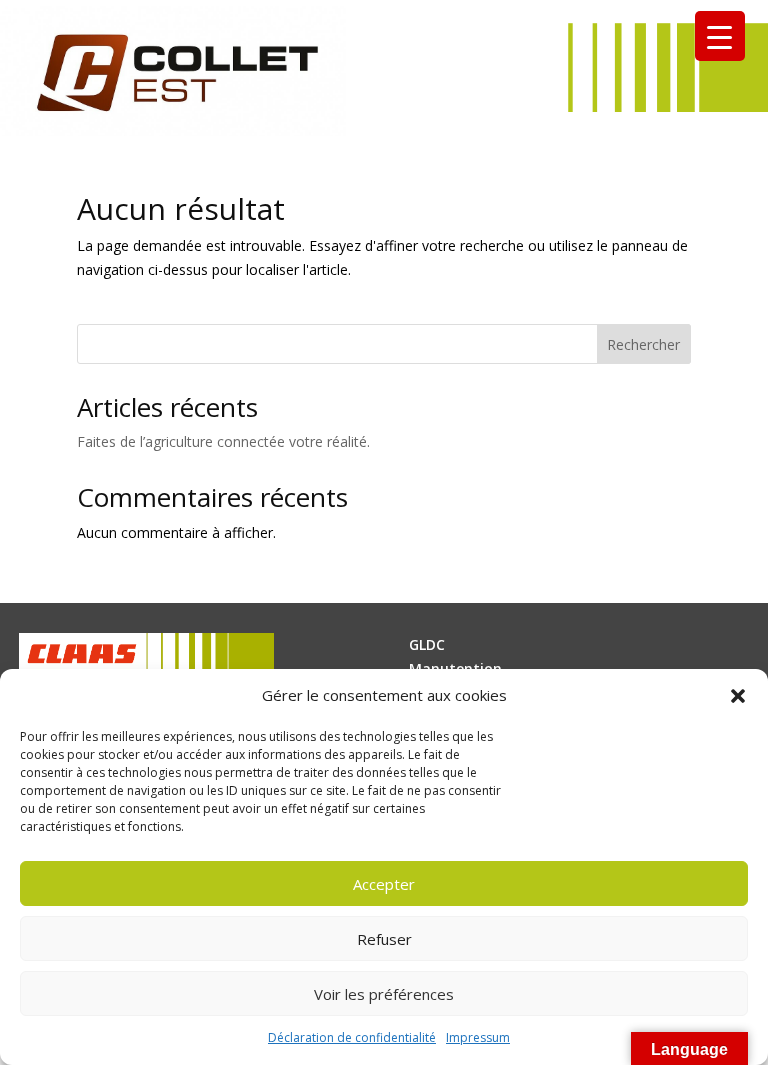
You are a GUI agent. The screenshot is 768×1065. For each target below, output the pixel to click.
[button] (738, 696)
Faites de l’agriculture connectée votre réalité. (223, 441)
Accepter (384, 884)
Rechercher (643, 344)
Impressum (478, 1037)
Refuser (384, 939)
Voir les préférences (384, 994)
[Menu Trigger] (720, 36)
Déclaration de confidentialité (352, 1037)
